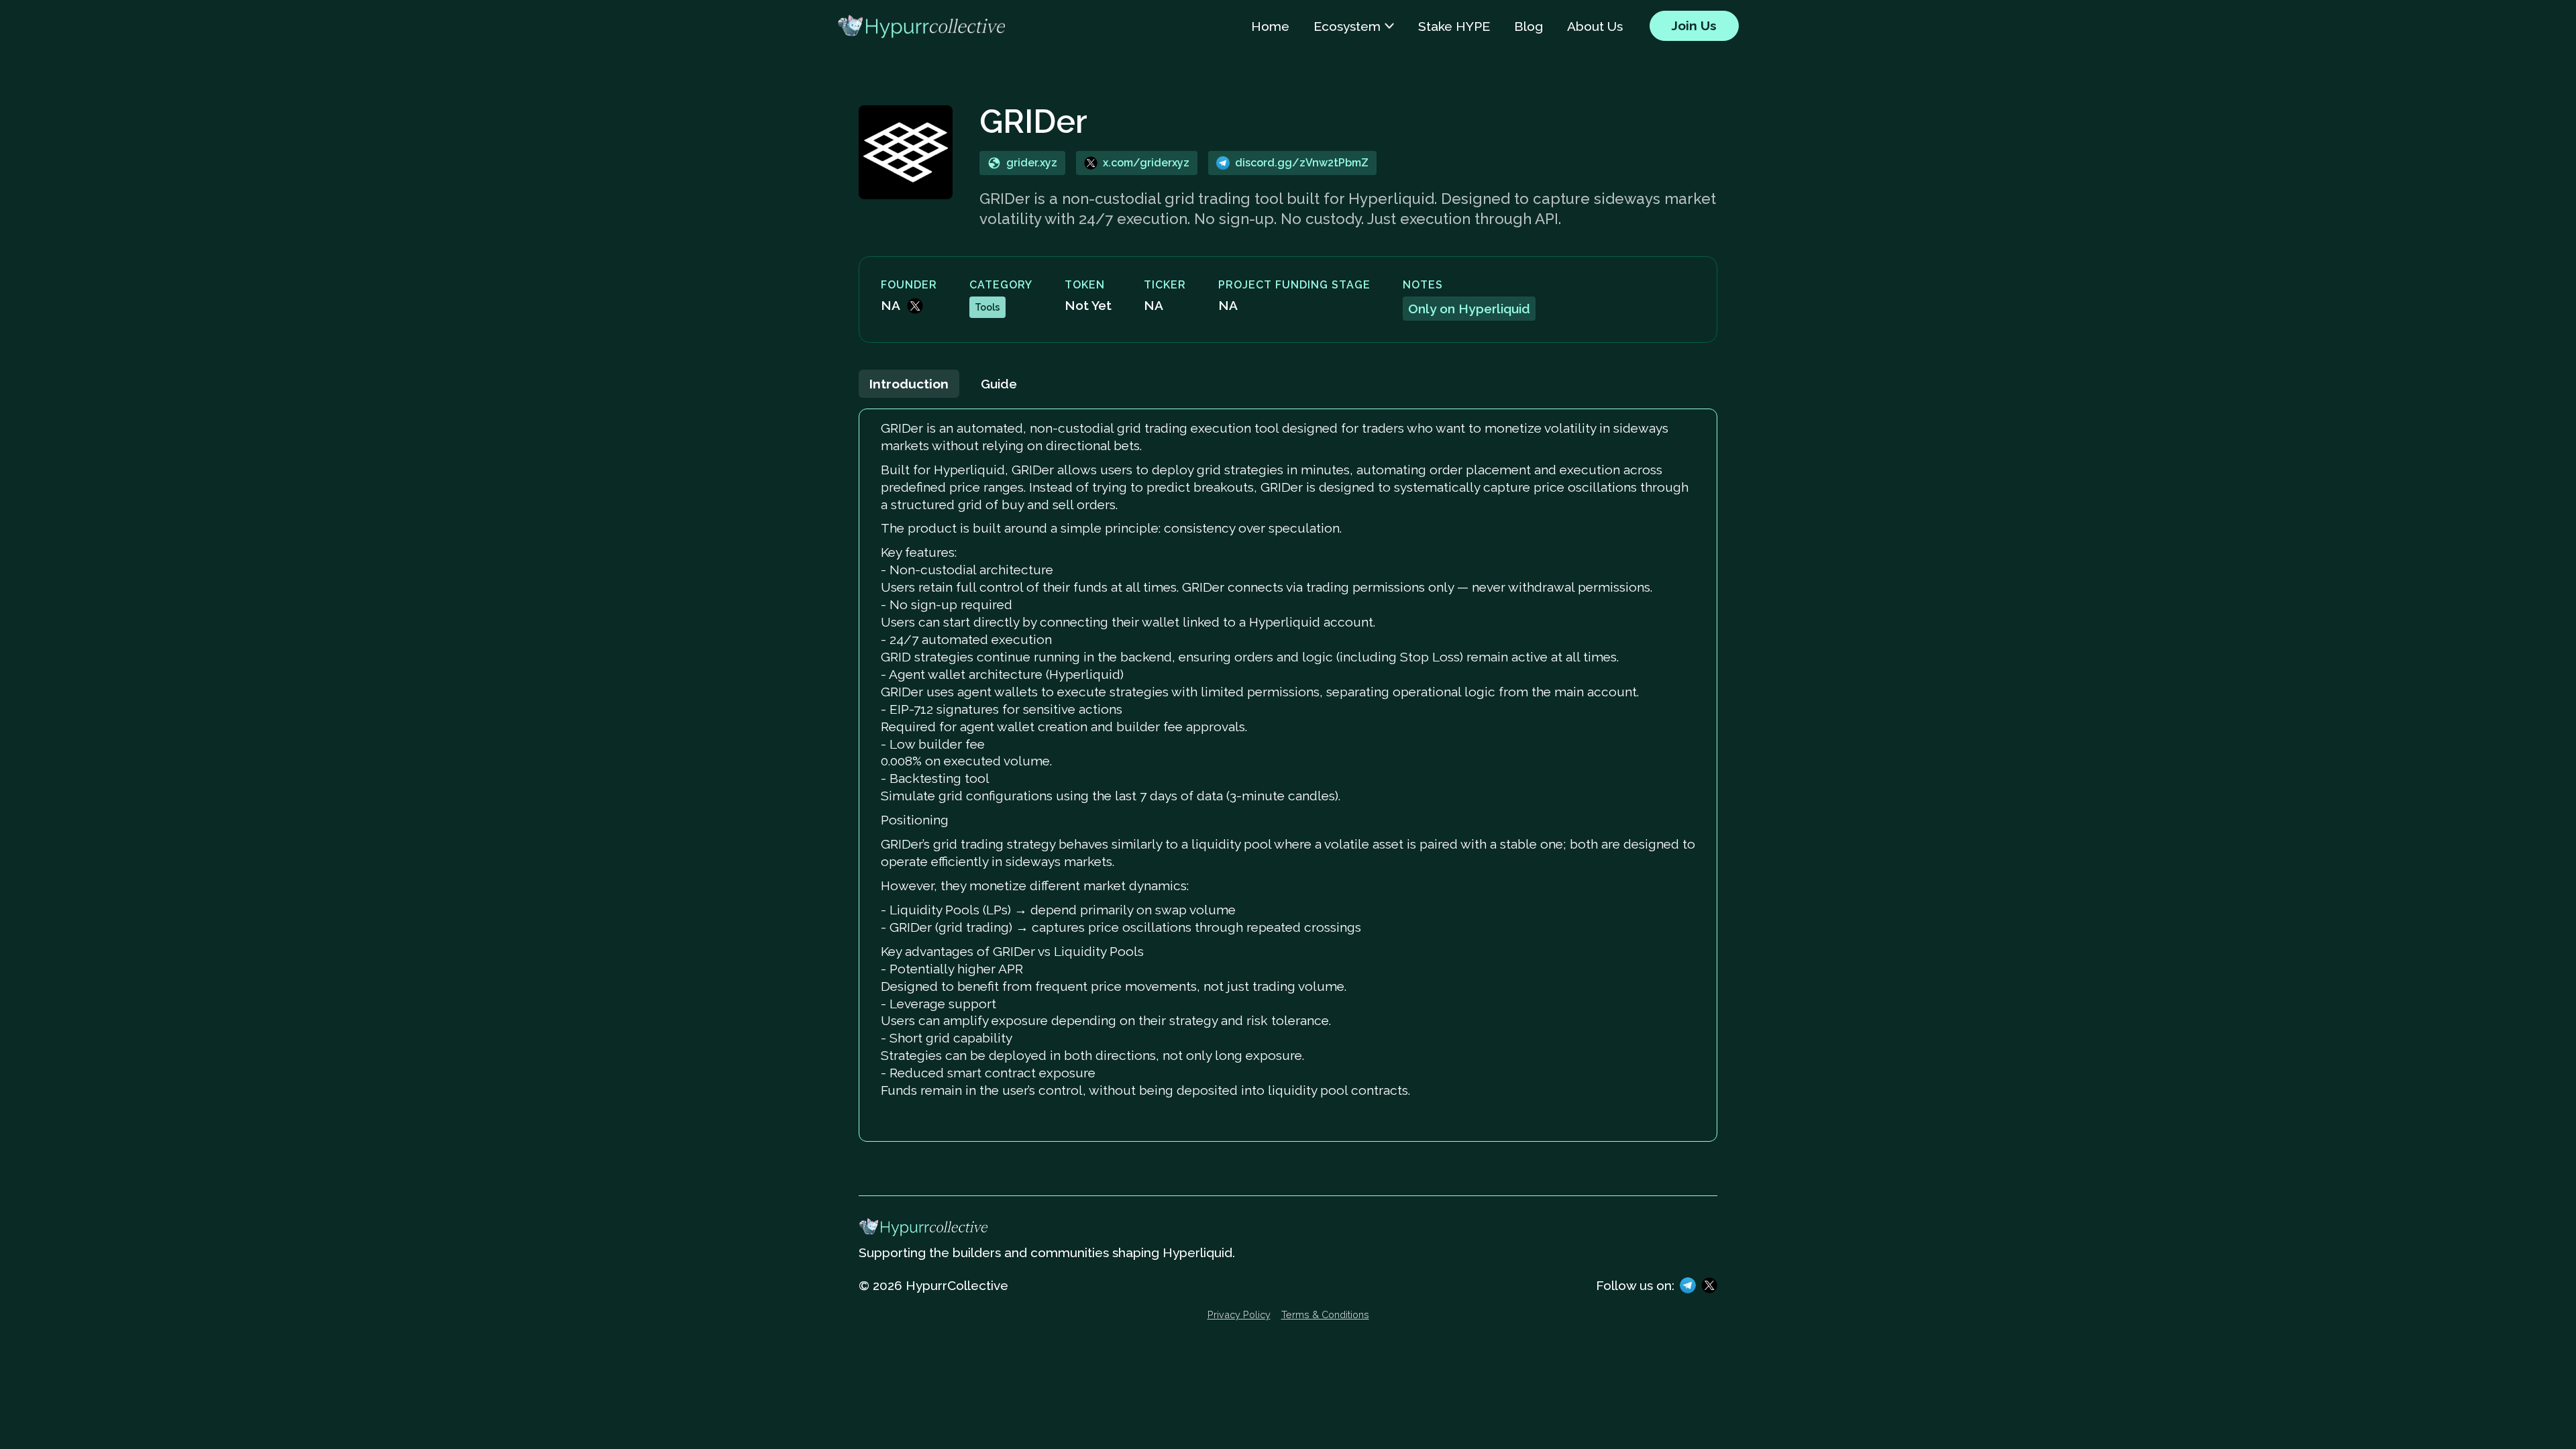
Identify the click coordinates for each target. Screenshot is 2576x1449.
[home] (921, 26)
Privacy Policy (1239, 1315)
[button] (1354, 26)
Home (1270, 26)
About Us (1595, 26)
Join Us (1694, 25)
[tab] (909, 384)
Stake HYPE (1454, 26)
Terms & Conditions (1325, 1315)
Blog (1528, 26)
